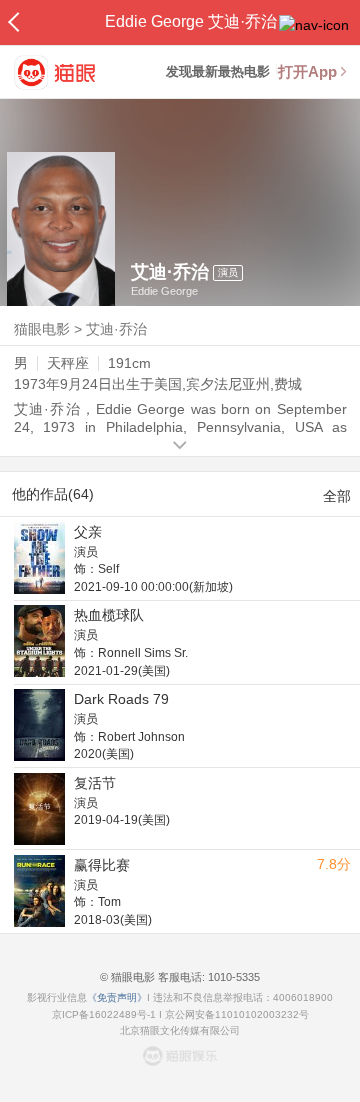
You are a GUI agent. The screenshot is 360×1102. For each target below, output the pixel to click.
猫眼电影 (42, 329)
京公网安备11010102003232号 (237, 1014)
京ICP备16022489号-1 (104, 1014)
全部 (337, 496)
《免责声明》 (117, 997)
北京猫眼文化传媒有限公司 (180, 1030)
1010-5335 (232, 977)
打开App (307, 71)
